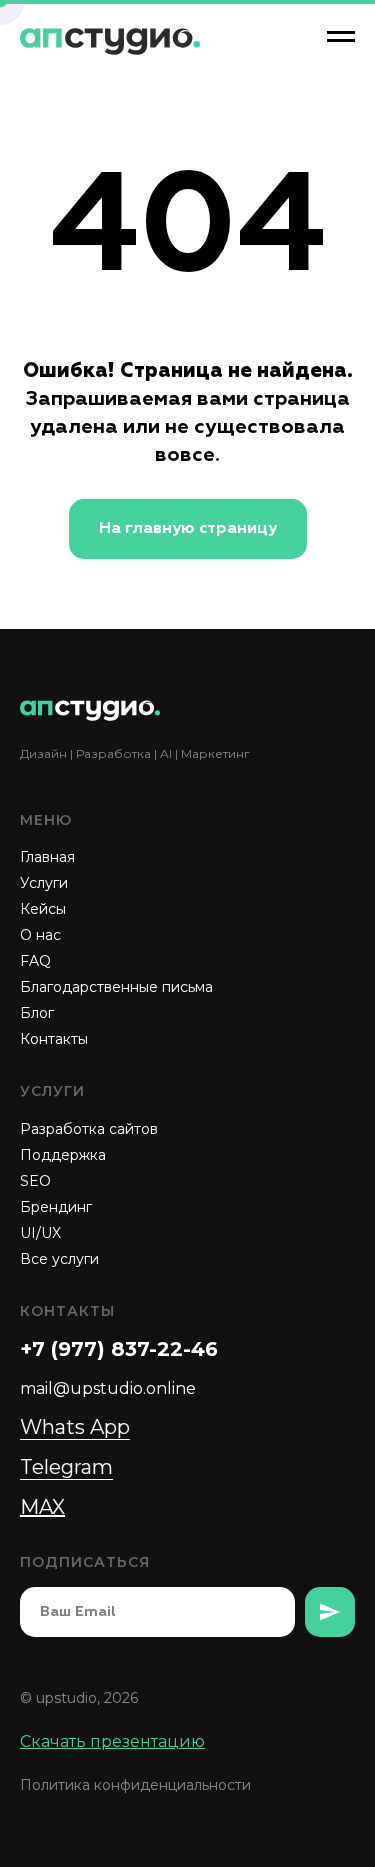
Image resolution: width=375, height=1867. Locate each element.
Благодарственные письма (116, 987)
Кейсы (43, 909)
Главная (47, 857)
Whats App (75, 1427)
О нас (40, 935)
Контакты (54, 1039)
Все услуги (59, 1259)
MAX (42, 1507)
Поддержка (63, 1155)
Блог (37, 1013)
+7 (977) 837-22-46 (119, 1349)
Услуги (44, 883)
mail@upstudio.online (108, 1388)
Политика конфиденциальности (135, 1785)
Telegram (66, 1467)
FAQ (35, 961)
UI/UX (40, 1233)
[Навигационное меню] (341, 37)
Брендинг (56, 1207)
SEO (35, 1181)
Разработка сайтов (89, 1129)
